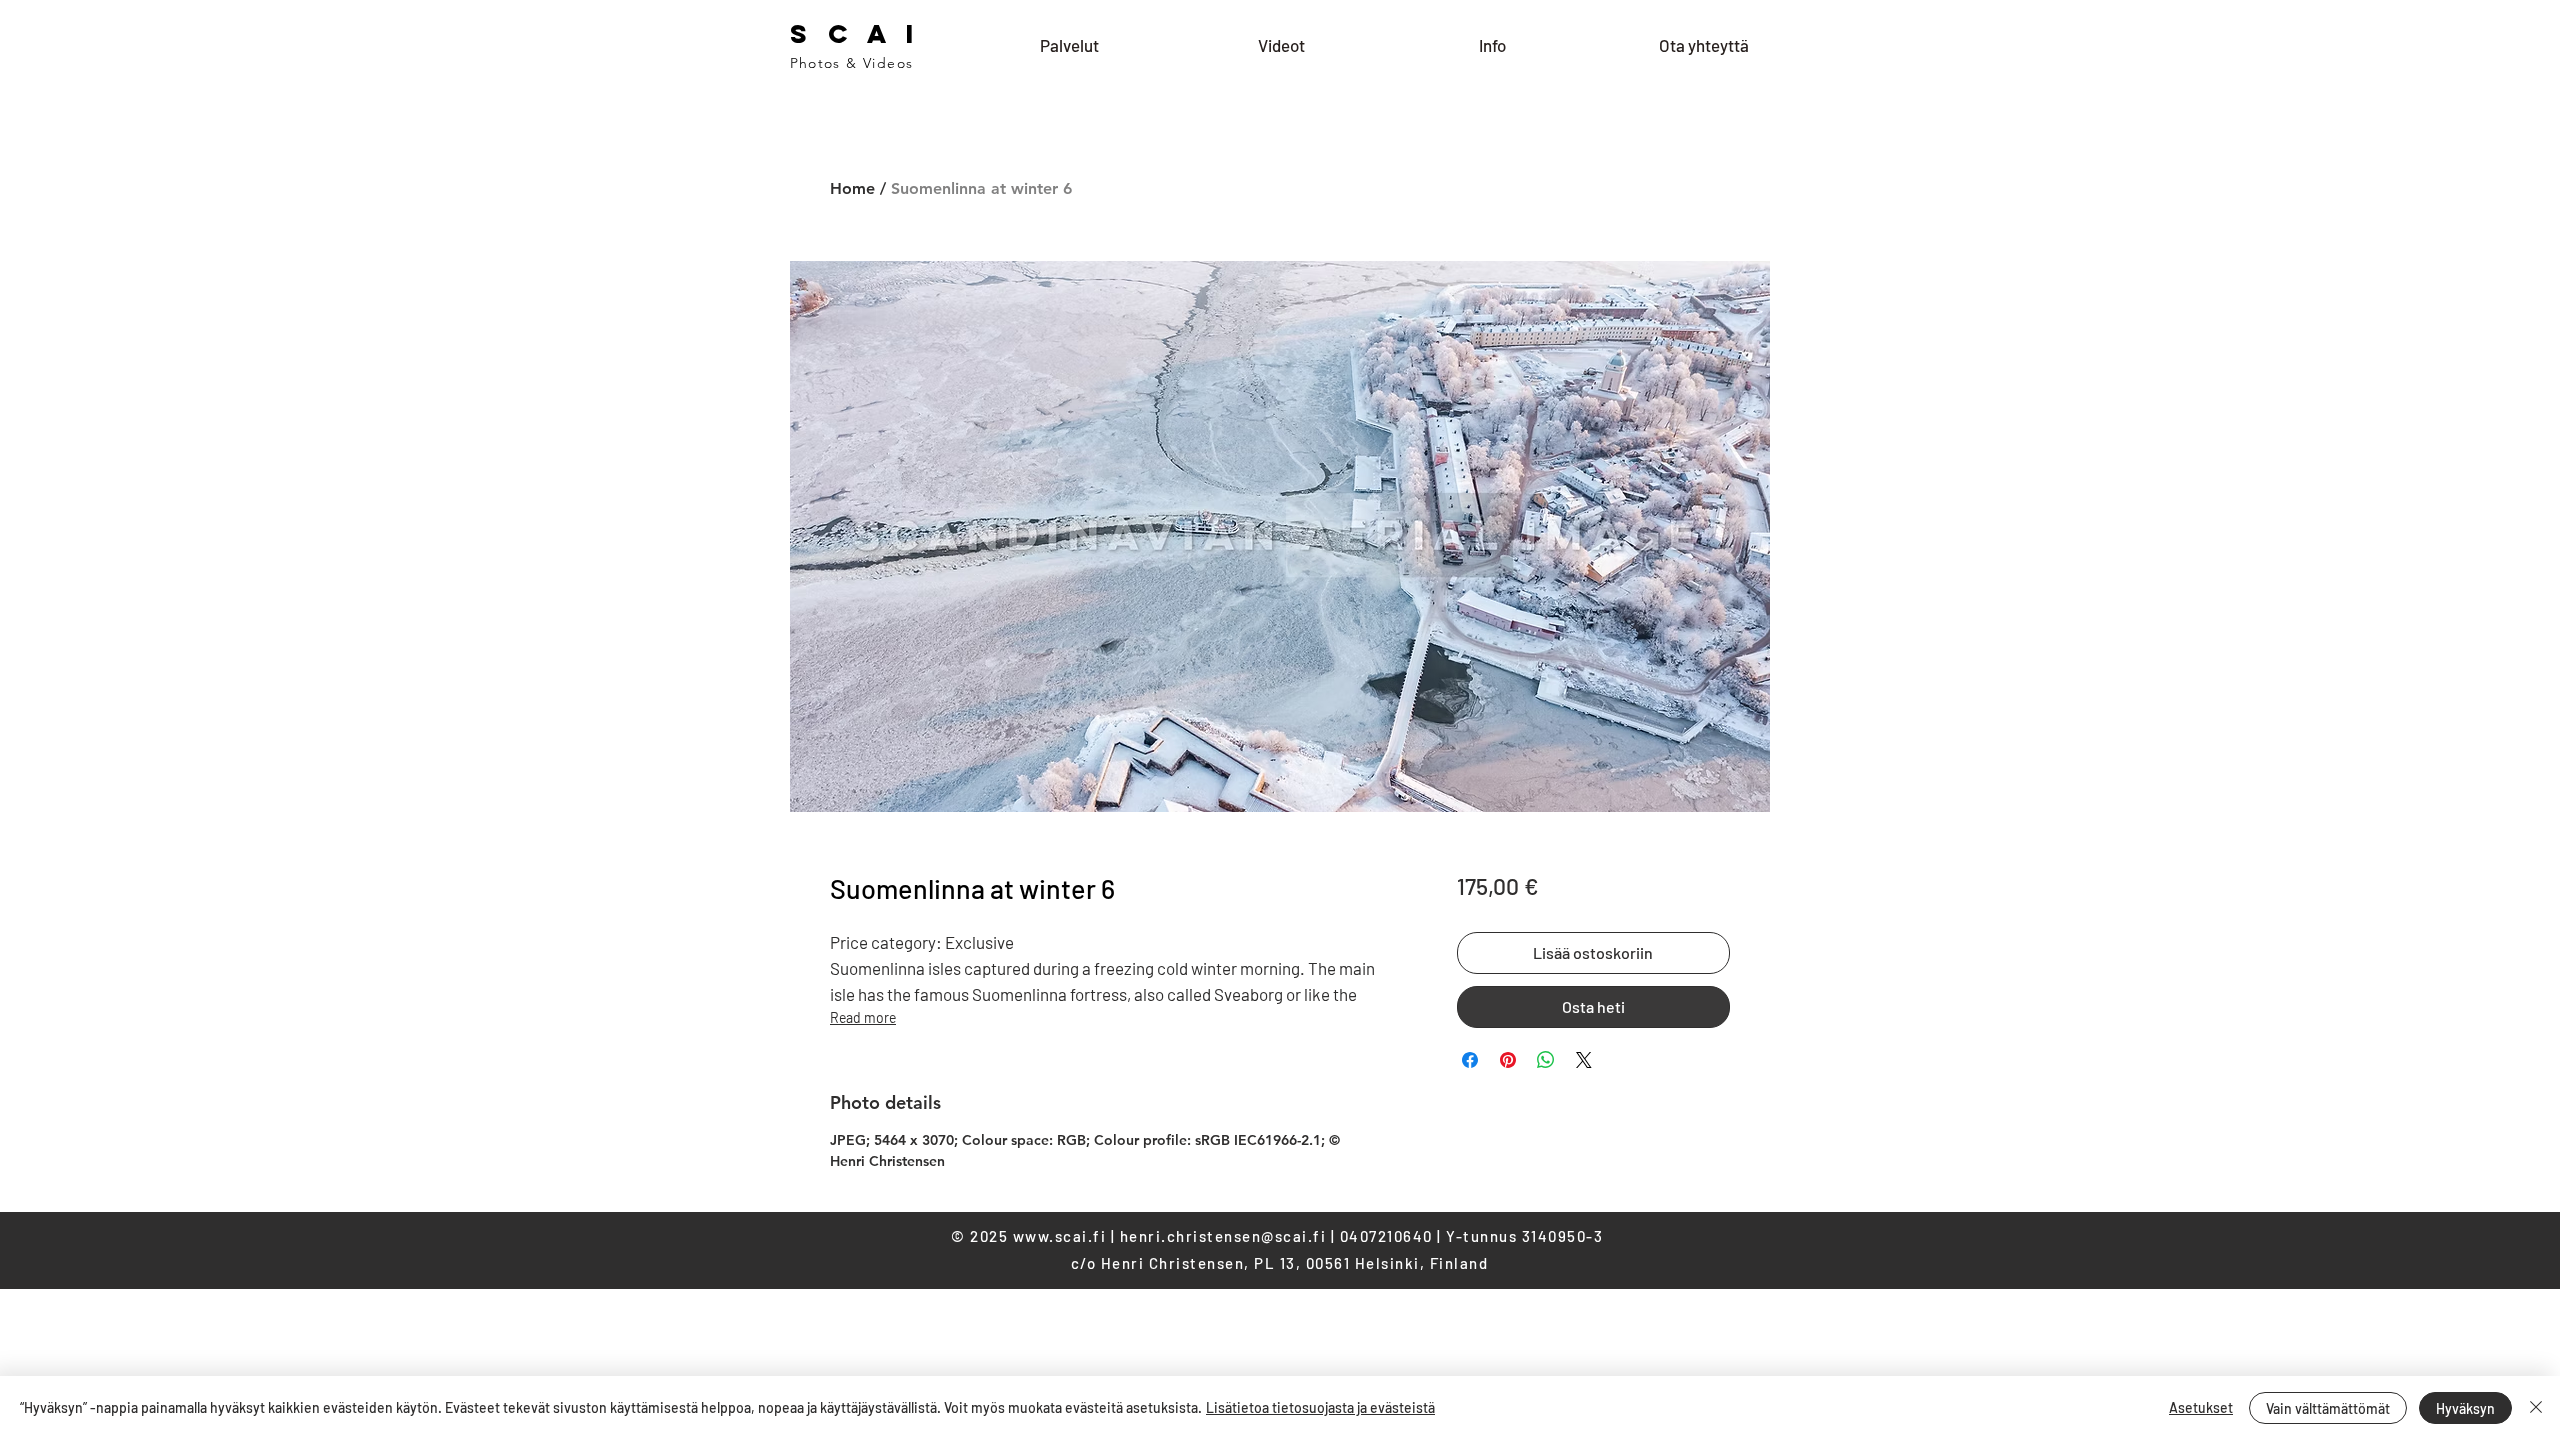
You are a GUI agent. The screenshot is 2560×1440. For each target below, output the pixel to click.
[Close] (2536, 1408)
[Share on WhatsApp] (1546, 1060)
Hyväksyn (2465, 1408)
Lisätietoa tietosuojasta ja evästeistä (1320, 1407)
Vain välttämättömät (2328, 1408)
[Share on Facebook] (1470, 1060)
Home (852, 188)
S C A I (855, 33)
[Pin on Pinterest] (1508, 1060)
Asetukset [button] (2201, 1407)
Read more (863, 1017)
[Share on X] (1584, 1060)
